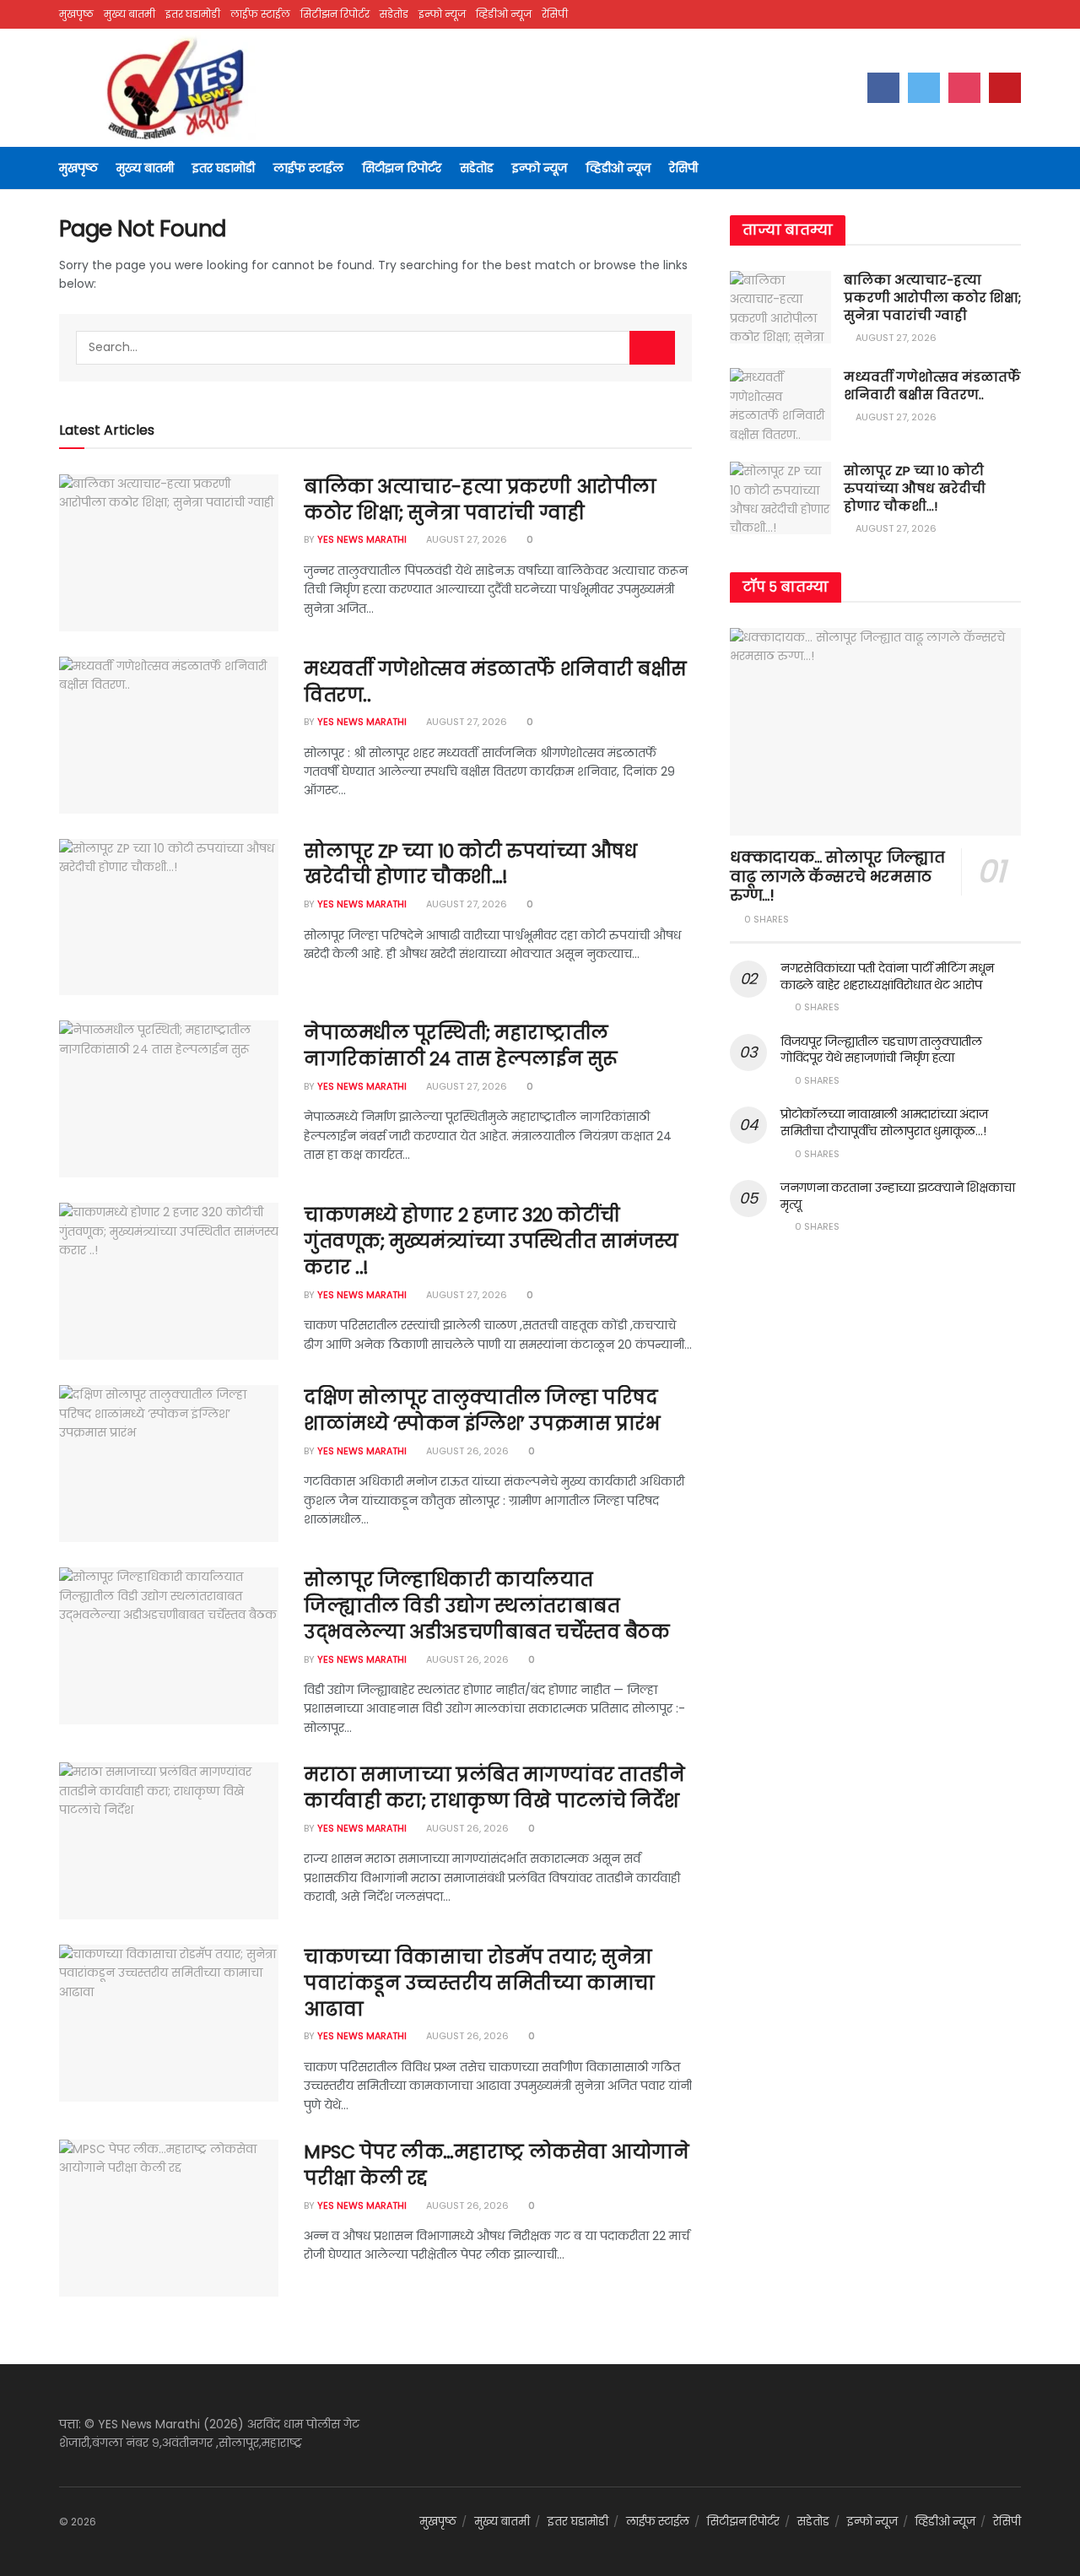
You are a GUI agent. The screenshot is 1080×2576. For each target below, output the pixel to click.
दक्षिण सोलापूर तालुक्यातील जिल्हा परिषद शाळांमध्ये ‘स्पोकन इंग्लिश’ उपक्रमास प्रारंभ (482, 1410)
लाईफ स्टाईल (260, 14)
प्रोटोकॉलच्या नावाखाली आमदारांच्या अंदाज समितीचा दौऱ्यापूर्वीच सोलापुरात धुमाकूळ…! (884, 1123)
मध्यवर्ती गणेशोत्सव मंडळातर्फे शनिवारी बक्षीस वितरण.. (495, 682)
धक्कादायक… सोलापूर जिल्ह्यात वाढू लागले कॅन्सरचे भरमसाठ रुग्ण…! (837, 876)
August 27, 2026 (465, 539)
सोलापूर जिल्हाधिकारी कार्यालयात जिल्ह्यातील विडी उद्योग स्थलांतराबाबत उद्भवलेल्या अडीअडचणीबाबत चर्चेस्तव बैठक (486, 1606)
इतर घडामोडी (193, 14)
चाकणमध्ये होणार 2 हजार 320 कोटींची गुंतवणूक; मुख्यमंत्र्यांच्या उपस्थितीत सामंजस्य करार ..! (491, 1241)
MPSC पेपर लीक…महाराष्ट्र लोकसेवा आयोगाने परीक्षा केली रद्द (497, 2165)
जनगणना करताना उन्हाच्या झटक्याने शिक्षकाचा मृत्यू (897, 1196)
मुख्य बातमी (130, 14)
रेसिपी (555, 14)
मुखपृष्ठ (76, 14)
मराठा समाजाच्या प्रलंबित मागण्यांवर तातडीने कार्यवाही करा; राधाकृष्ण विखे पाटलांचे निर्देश (494, 1788)
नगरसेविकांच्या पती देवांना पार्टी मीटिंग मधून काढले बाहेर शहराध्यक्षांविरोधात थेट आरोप (887, 977)
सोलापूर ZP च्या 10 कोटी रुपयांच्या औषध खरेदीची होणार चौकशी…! (470, 864)
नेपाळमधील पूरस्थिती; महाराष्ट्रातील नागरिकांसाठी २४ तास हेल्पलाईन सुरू (461, 1046)
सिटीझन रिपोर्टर (335, 14)
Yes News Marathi (362, 539)
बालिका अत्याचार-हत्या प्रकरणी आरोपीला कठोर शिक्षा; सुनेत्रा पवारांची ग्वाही (480, 500)
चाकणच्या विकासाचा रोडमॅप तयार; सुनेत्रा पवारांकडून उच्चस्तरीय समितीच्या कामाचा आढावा (479, 1983)
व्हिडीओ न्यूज (504, 14)
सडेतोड (394, 14)
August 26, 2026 (466, 1451)
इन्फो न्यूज (442, 14)
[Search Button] (652, 348)
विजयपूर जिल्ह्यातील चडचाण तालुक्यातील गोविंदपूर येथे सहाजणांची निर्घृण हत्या (881, 1050)
